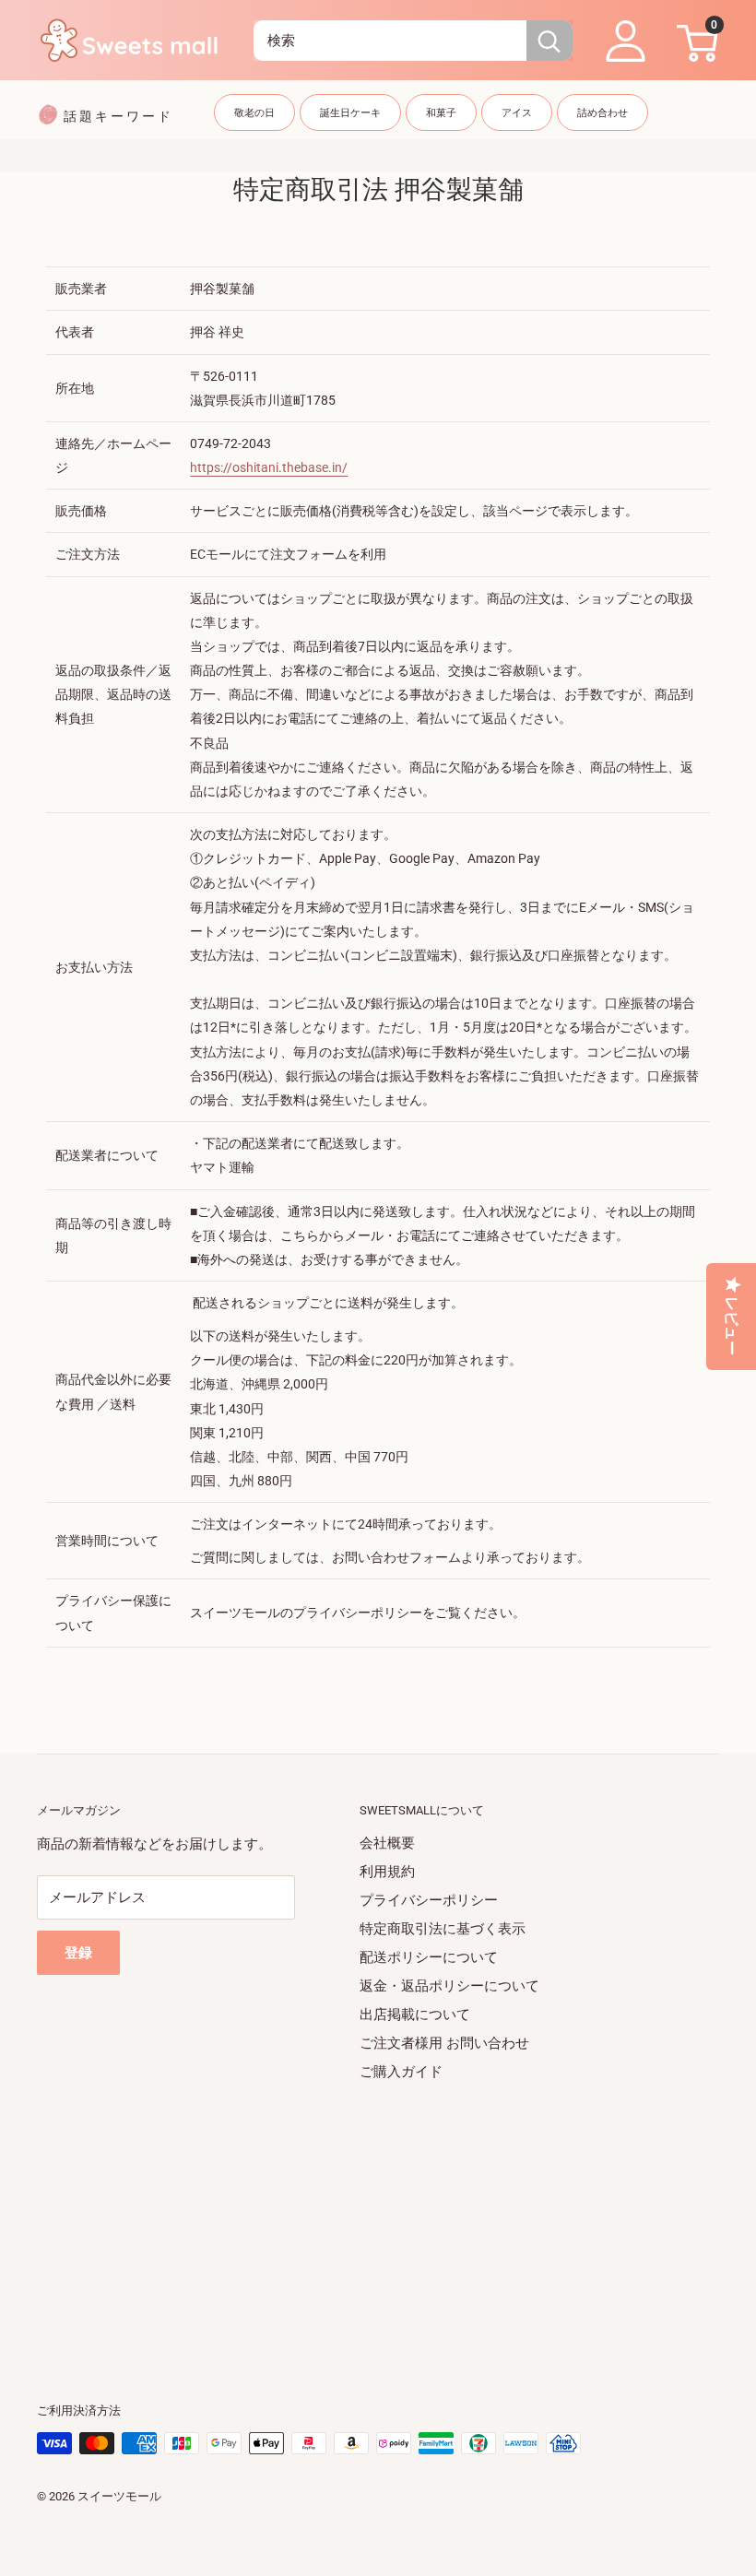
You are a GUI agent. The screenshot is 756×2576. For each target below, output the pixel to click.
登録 (78, 1953)
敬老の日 (254, 113)
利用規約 (387, 1872)
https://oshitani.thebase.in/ (269, 467)
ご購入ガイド (401, 2072)
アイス (517, 113)
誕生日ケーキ (350, 113)
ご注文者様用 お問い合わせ (444, 2043)
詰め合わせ (602, 113)
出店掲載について (415, 2015)
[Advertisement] (378, 2216)
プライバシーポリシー (429, 1900)
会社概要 (387, 1843)
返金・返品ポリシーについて (449, 1986)
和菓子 (441, 113)
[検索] (549, 41)
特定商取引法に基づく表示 (443, 1929)
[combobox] (390, 41)
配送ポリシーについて (429, 1957)
